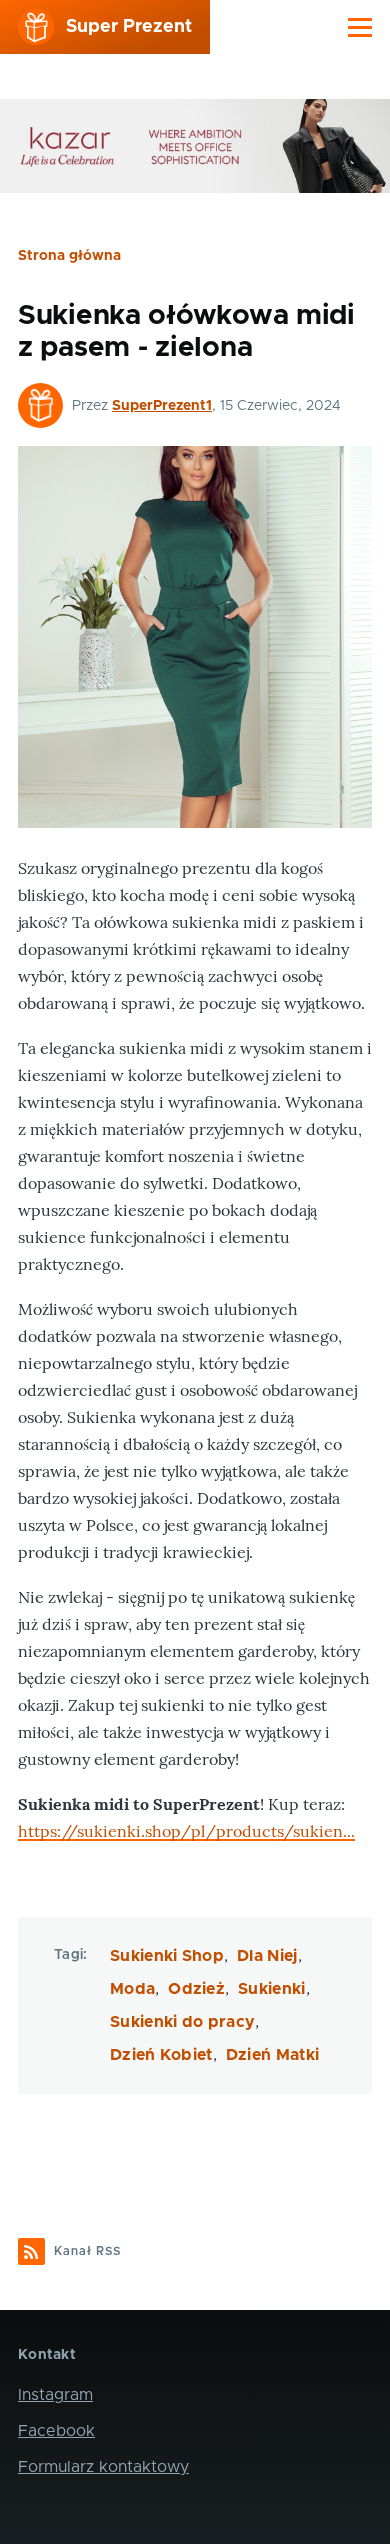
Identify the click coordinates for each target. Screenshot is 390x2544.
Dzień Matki (273, 2055)
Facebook (56, 2431)
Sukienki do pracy (182, 2022)
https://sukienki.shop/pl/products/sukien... (186, 1831)
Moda (132, 1989)
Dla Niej (267, 1956)
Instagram (55, 2395)
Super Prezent (129, 27)
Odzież (196, 1989)
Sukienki (272, 1989)
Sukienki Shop (167, 1956)
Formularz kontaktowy (103, 2467)
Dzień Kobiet (161, 2055)
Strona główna (69, 256)
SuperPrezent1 (162, 406)
